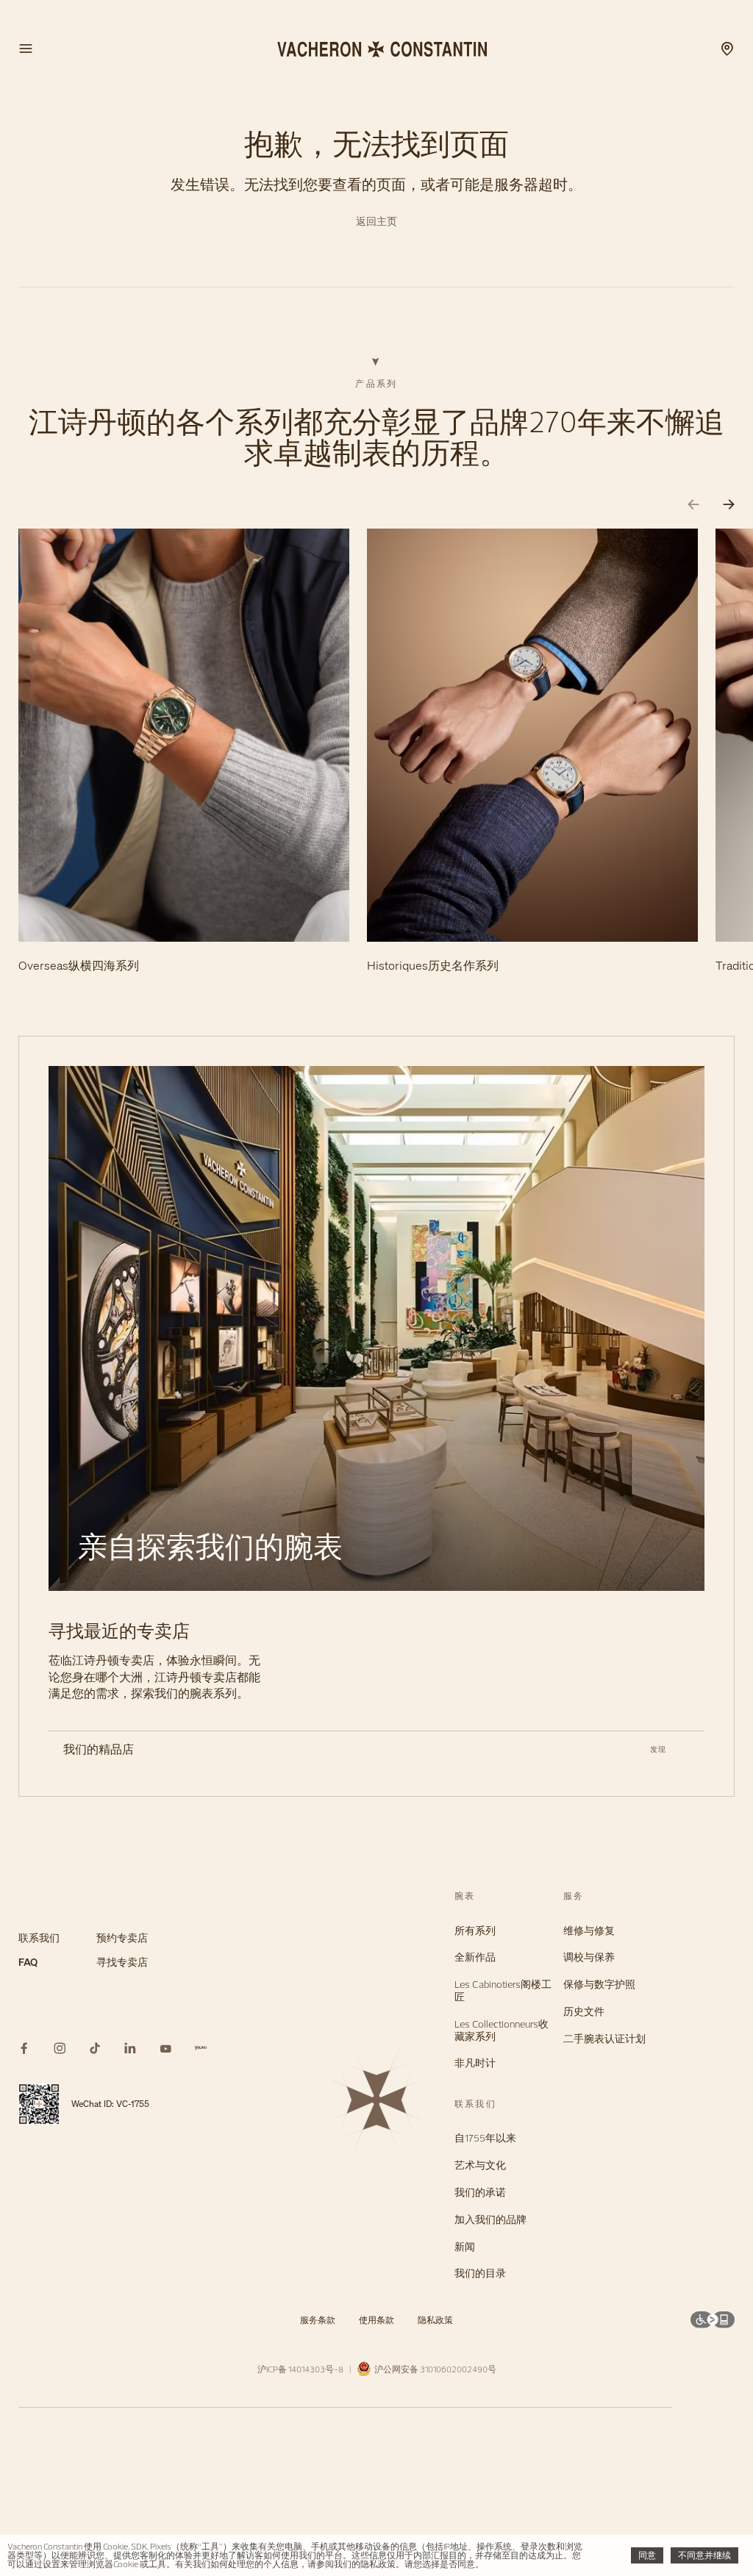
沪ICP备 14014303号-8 (300, 2369)
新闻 (465, 2247)
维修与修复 (589, 1931)
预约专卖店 (122, 1938)
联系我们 (39, 1938)
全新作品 (475, 1957)
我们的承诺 (480, 2193)
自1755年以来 (485, 2138)
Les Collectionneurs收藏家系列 (502, 2031)
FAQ (28, 1963)
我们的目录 (480, 2273)
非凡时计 (475, 2063)
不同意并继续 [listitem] (704, 2555)
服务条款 (318, 2320)
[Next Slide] (729, 505)
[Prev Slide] (693, 505)
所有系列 (475, 1931)
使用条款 (376, 2320)
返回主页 (376, 222)
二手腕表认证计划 (604, 2039)
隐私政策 (435, 2320)
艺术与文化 (480, 2165)
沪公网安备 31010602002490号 (434, 2369)
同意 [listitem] (647, 2555)
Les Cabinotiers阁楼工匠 (503, 1991)
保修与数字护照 (599, 1985)
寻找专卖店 (122, 1963)
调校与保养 (589, 1957)
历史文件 (584, 2012)
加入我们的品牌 (490, 2220)
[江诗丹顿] (376, 49)
